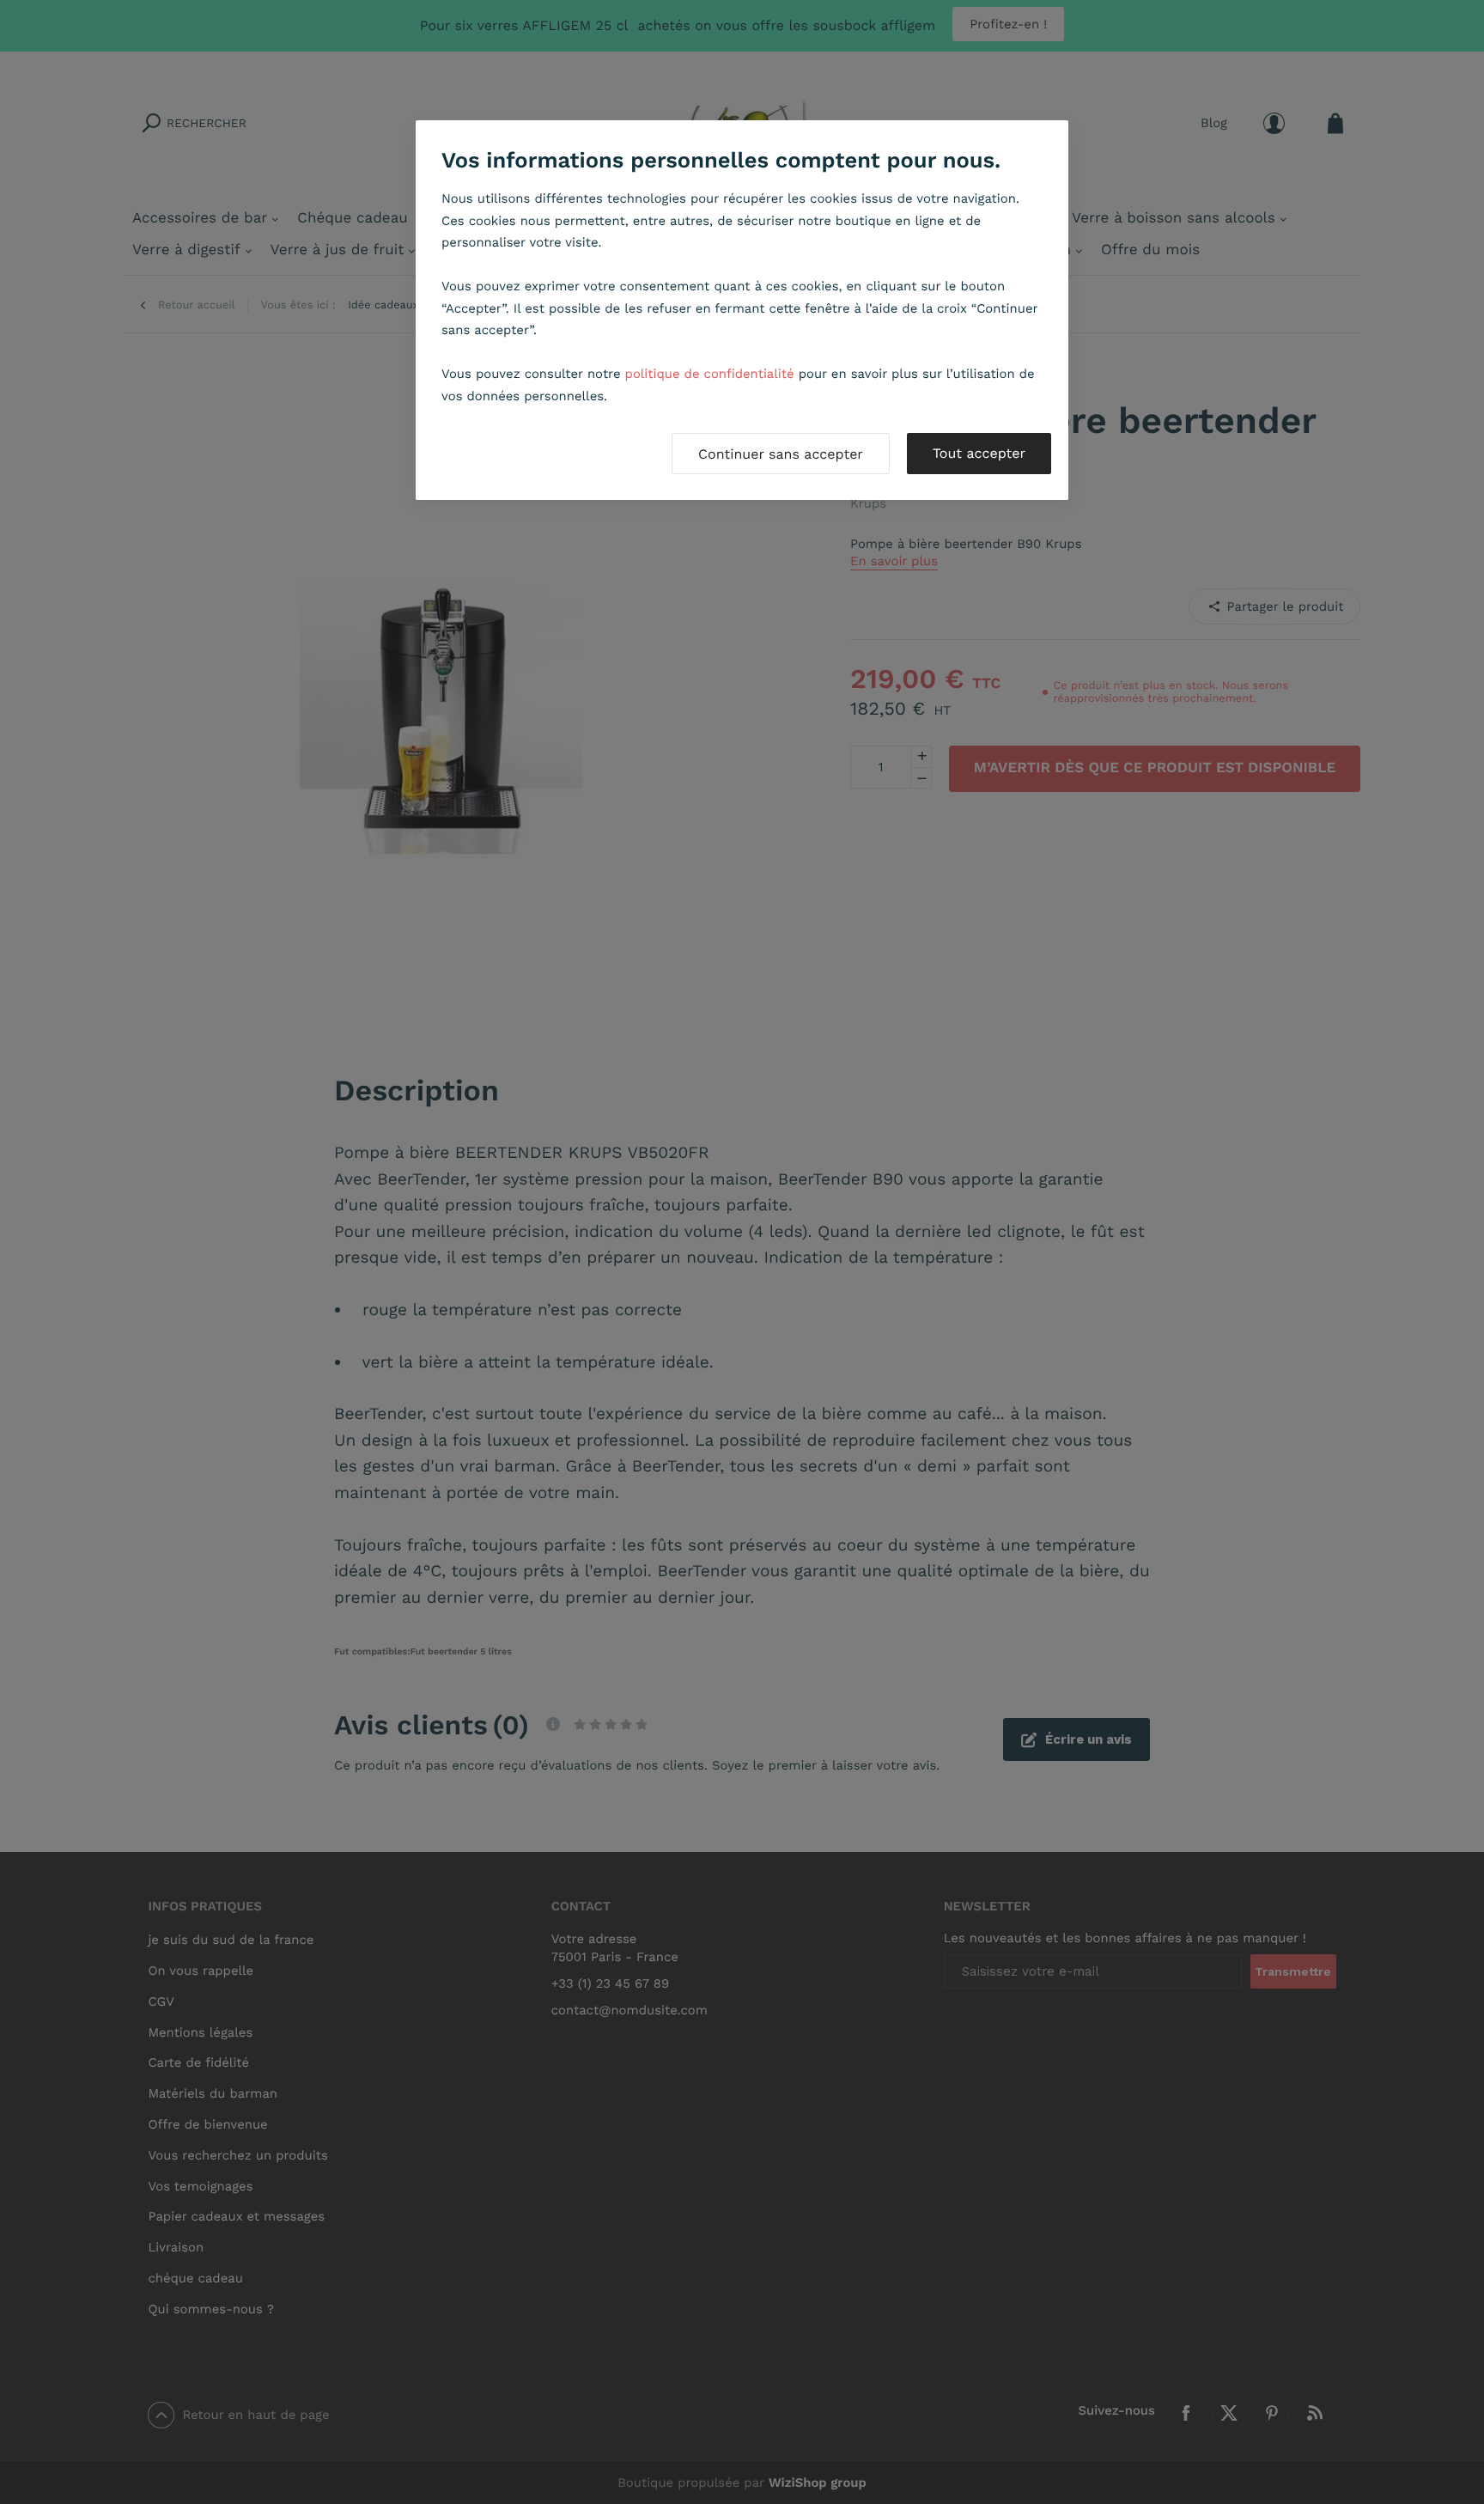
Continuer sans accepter (781, 454)
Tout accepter (979, 453)
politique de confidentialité (710, 374)
